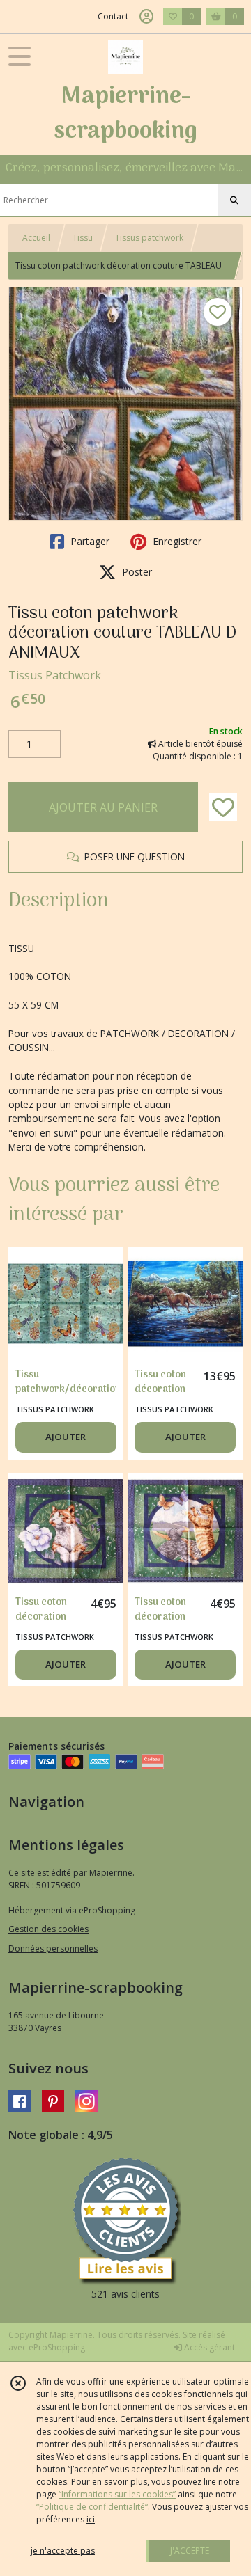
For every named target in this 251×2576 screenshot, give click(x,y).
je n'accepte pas (63, 2551)
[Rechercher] (234, 200)
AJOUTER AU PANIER (103, 807)
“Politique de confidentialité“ (92, 2507)
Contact (113, 16)
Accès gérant (208, 2347)
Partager (89, 541)
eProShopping (57, 2347)
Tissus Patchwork (55, 675)
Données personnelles (53, 1949)
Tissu (83, 238)
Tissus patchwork (149, 238)
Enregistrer (176, 541)
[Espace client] (146, 17)
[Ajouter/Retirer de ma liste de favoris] (223, 807)
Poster (136, 572)
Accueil (36, 238)
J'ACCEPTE (190, 2551)
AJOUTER (66, 1437)
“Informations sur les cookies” (117, 2494)
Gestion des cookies (48, 1929)
